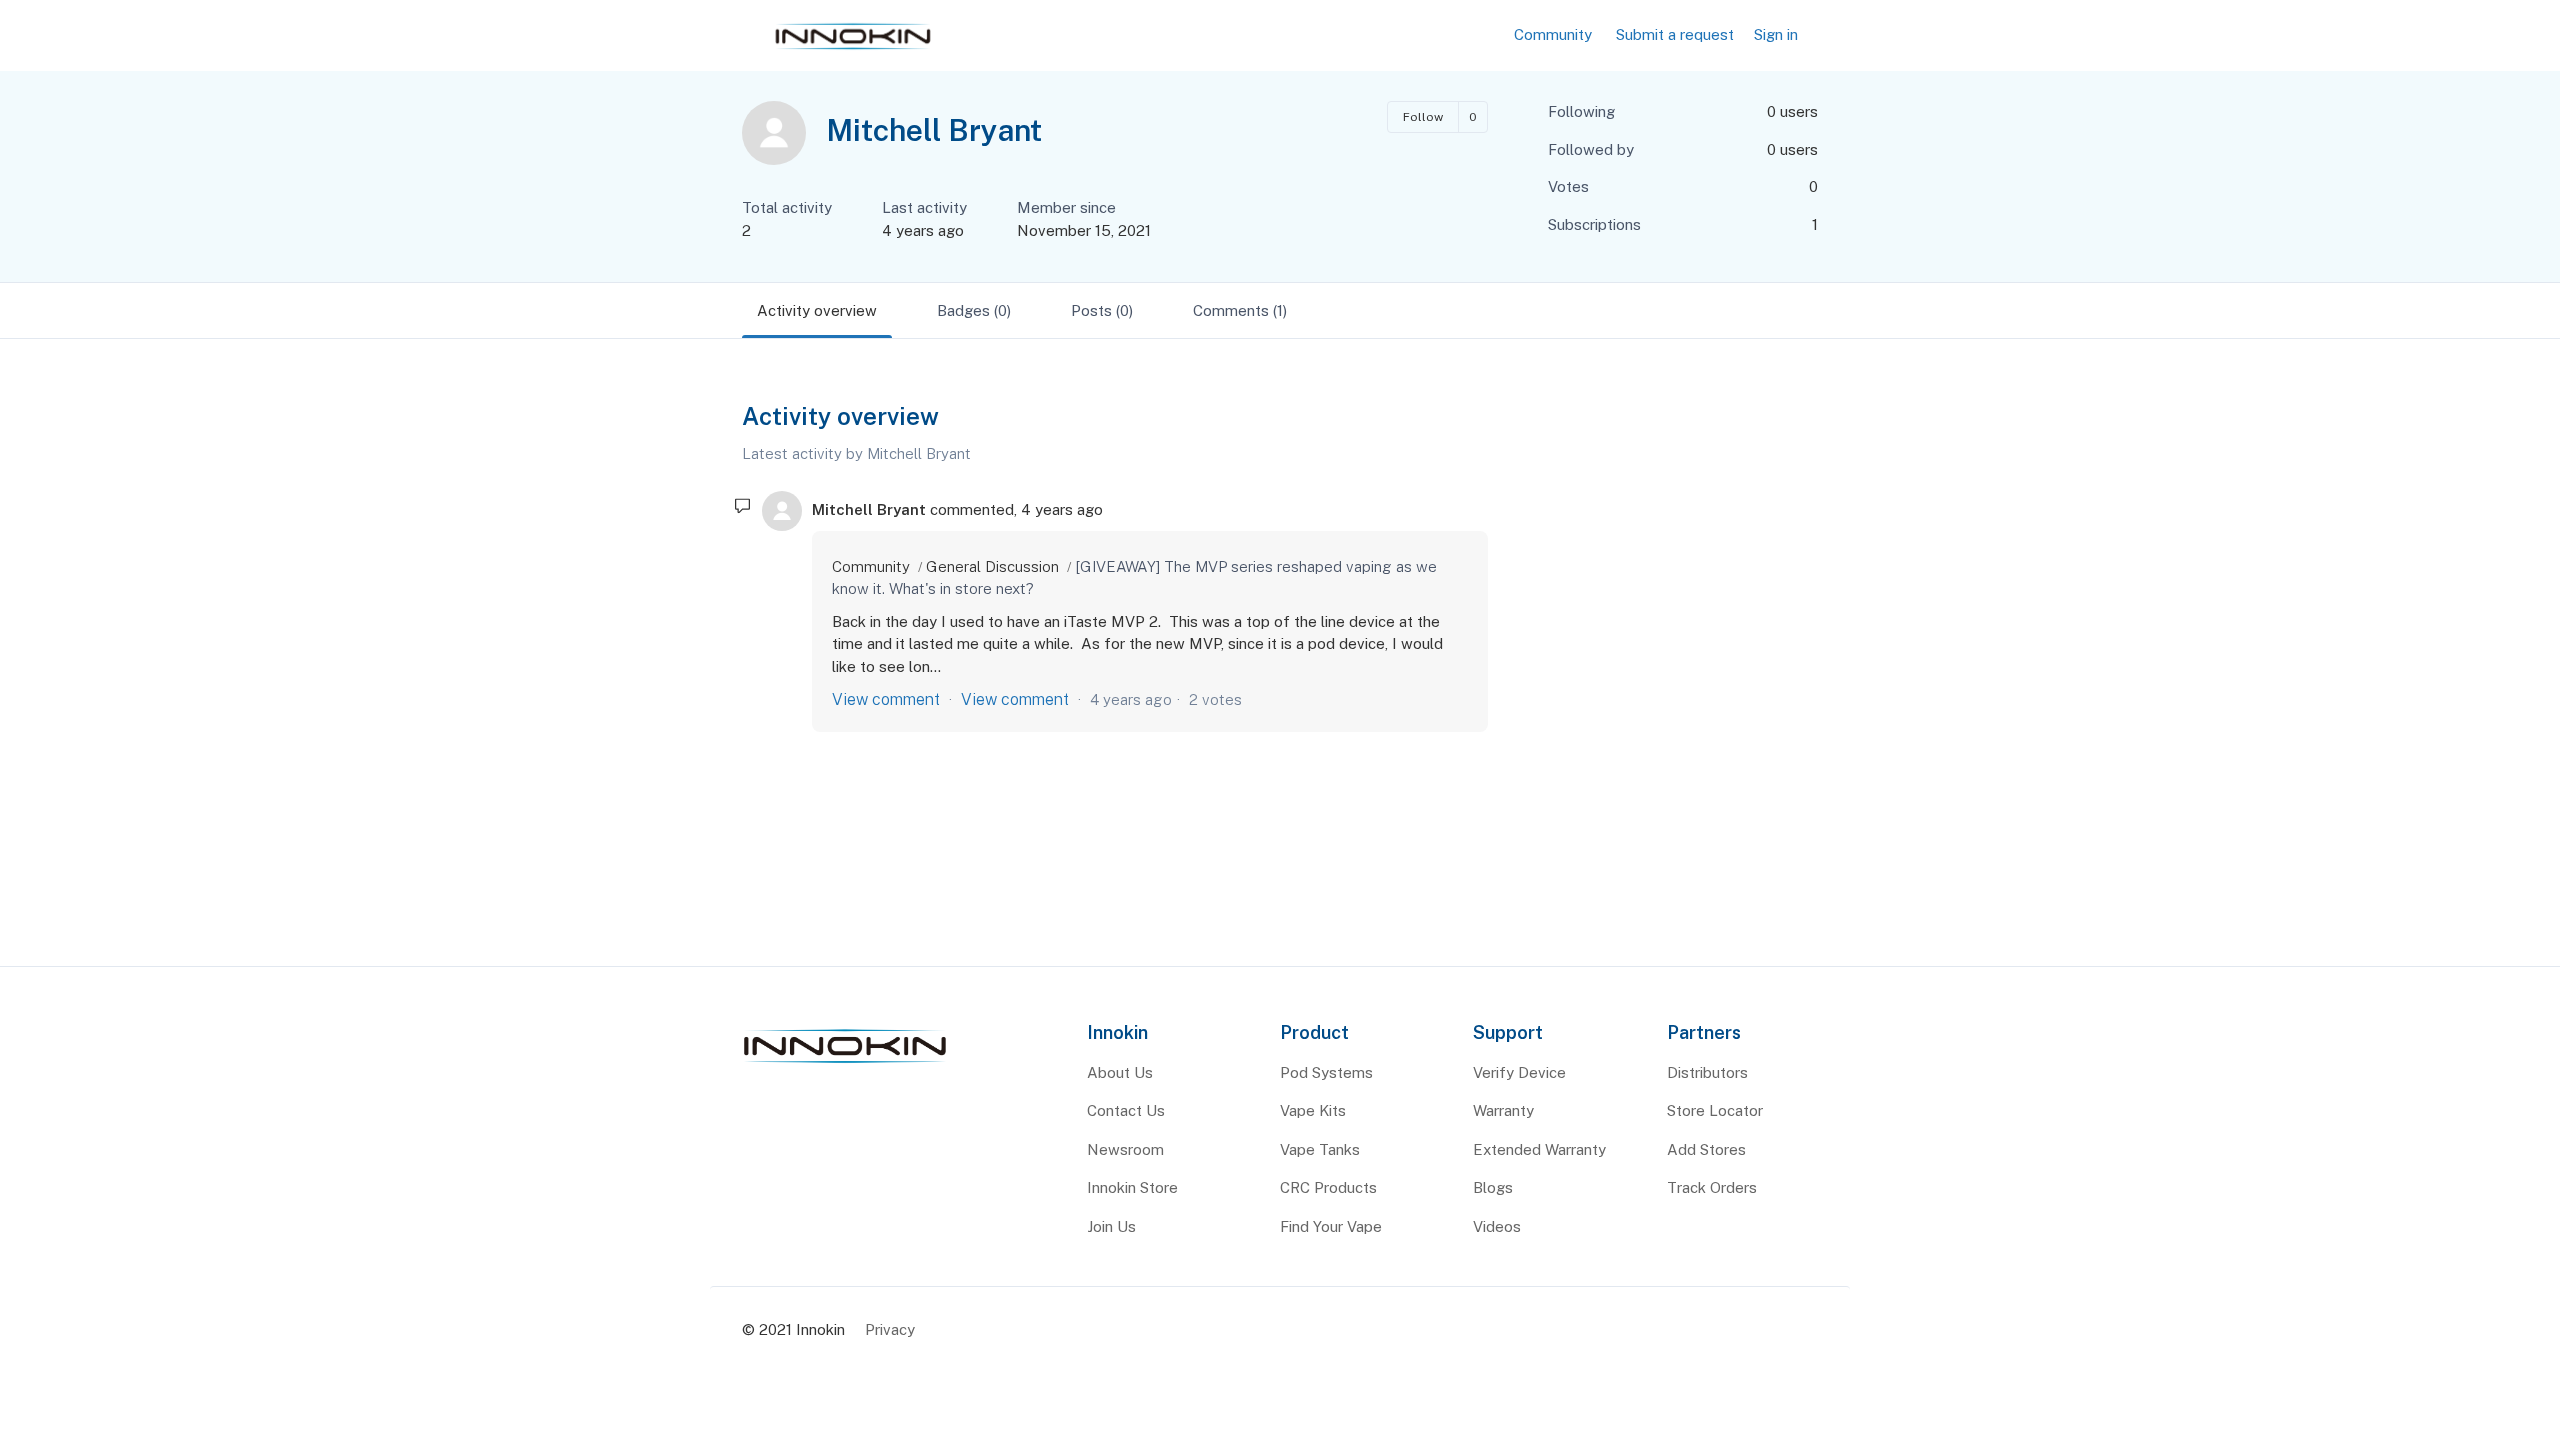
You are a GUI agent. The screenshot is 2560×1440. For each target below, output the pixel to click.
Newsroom (1125, 1149)
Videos (1497, 1226)
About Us (1120, 1072)
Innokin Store (1132, 1187)
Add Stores (1706, 1149)
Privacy (890, 1329)
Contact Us (1126, 1110)
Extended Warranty (1539, 1149)
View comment (886, 699)
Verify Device (1519, 1072)
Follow (1423, 117)
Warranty (1503, 1110)
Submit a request (1675, 34)
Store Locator (1715, 1110)
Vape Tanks (1320, 1149)
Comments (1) (1240, 310)
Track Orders (1712, 1187)
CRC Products (1328, 1187)
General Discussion (992, 566)
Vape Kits (1313, 1110)
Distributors (1707, 1072)
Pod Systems (1326, 1072)
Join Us (1111, 1226)
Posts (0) (1102, 310)
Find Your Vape (1331, 1226)
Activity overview (817, 310)
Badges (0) (974, 310)
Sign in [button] (1776, 34)
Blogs (1493, 1187)
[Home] (845, 1063)
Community (1553, 34)
